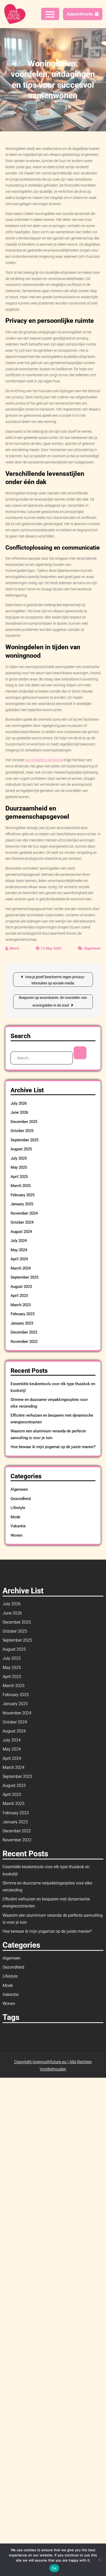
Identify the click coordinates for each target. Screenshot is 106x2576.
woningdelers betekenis (44, 760)
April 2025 (19, 1177)
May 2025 (19, 1167)
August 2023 (21, 1287)
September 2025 (24, 1140)
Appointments (80, 14)
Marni (14, 948)
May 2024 (19, 1250)
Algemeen (92, 948)
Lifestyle (18, 1508)
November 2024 (24, 1213)
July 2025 (19, 1158)
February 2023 (23, 1314)
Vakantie (18, 1526)
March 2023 (21, 1305)
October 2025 (22, 1131)
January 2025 (22, 1204)
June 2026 (19, 1112)
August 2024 (21, 1232)
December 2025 (24, 1122)
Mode (15, 1517)
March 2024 (21, 1268)
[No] (100, 2560)
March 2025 (21, 1186)
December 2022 (24, 1332)
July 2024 (19, 1241)
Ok (54, 2568)
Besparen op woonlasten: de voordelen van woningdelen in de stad (53, 1001)
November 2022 (24, 1342)
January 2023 (22, 1323)
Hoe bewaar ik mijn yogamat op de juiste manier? (53, 1447)
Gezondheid (21, 1499)
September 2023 (24, 1277)
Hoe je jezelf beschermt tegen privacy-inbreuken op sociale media (55, 980)
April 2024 (19, 1259)
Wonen (16, 1535)
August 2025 (21, 1149)
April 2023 (19, 1296)
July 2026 (19, 1103)
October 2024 (22, 1222)
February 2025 (23, 1195)
